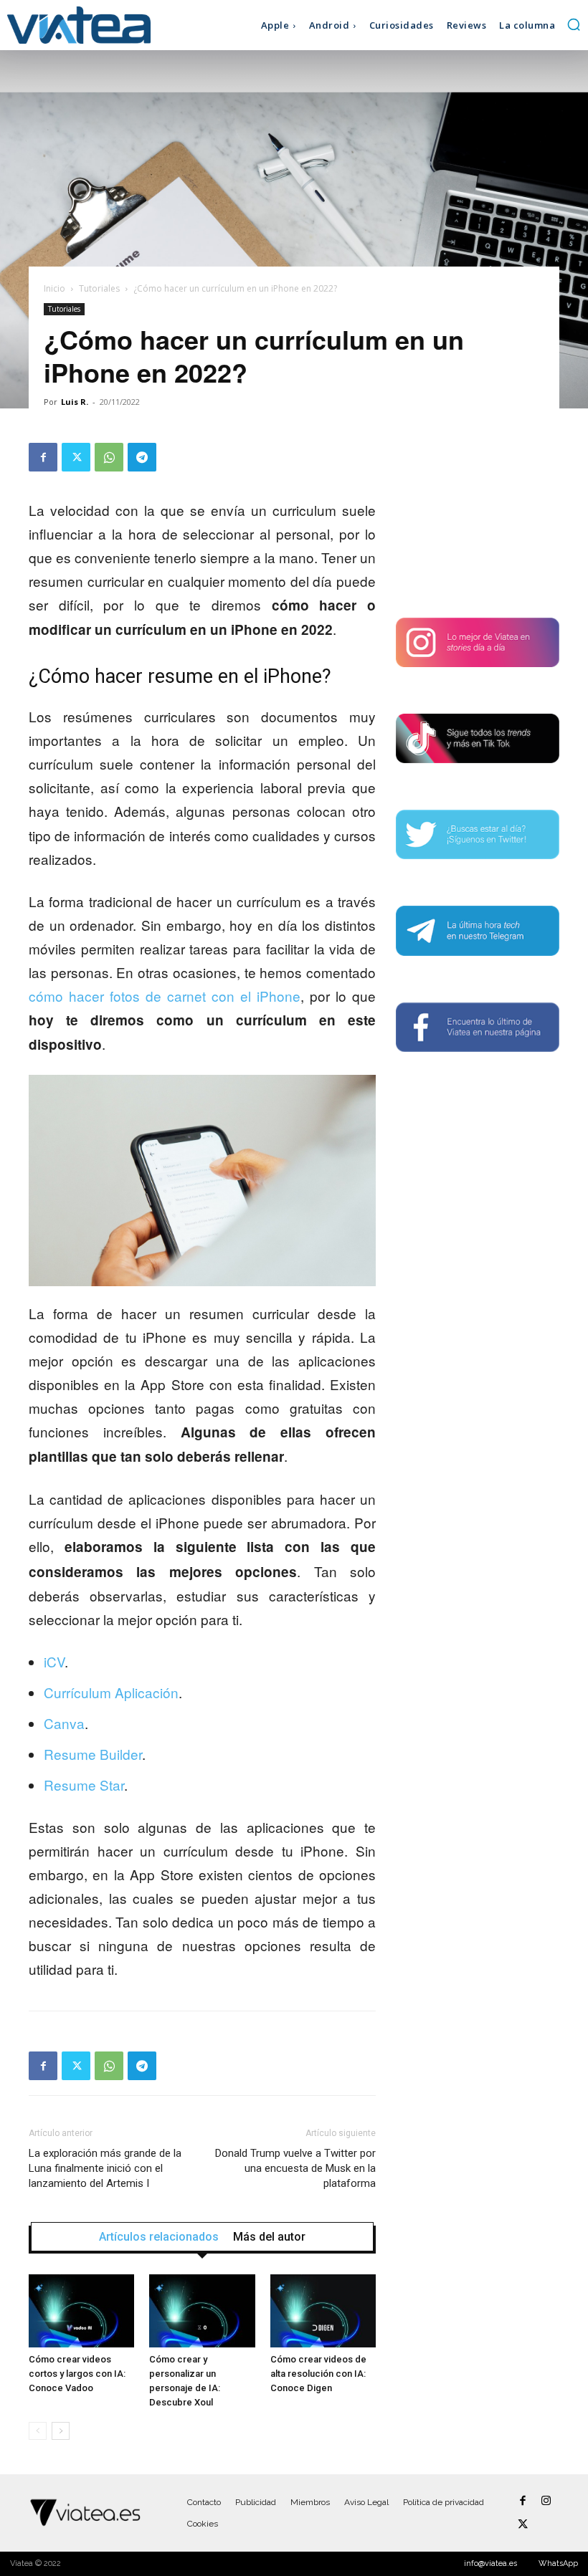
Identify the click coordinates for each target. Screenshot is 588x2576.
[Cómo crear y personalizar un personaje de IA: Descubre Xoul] (202, 2311)
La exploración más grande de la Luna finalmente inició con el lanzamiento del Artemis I (105, 2168)
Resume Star (84, 1785)
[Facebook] (43, 457)
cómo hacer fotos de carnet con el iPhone (165, 996)
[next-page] (61, 2431)
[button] (574, 24)
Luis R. (75, 402)
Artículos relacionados (159, 2237)
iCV (54, 1661)
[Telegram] (142, 457)
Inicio (54, 288)
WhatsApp (558, 2563)
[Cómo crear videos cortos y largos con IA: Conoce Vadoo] (81, 2311)
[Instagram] (546, 2501)
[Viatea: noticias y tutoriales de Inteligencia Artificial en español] (79, 25)
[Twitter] (76, 457)
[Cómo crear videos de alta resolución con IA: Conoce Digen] (323, 2311)
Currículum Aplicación (111, 1692)
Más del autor (269, 2237)
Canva (64, 1723)
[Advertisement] (478, 514)
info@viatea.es (490, 2563)
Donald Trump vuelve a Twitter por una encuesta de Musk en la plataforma (295, 2168)
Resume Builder (93, 1754)
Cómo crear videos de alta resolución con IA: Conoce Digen (318, 2374)
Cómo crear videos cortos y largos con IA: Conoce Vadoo (77, 2374)
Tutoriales (99, 288)
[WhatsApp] (109, 457)
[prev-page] (38, 2431)
